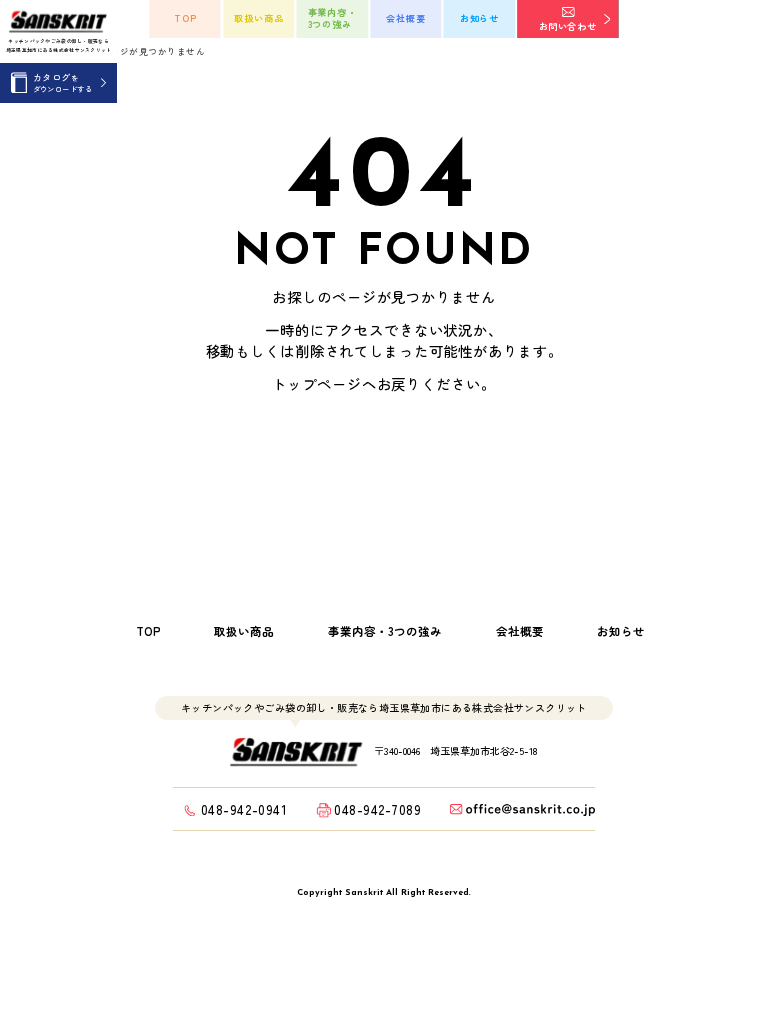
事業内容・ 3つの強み (333, 18)
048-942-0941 (244, 809)
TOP (185, 18)
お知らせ (480, 18)
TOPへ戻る (340, 455)
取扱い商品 (259, 18)
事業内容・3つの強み (385, 632)
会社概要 (406, 18)
